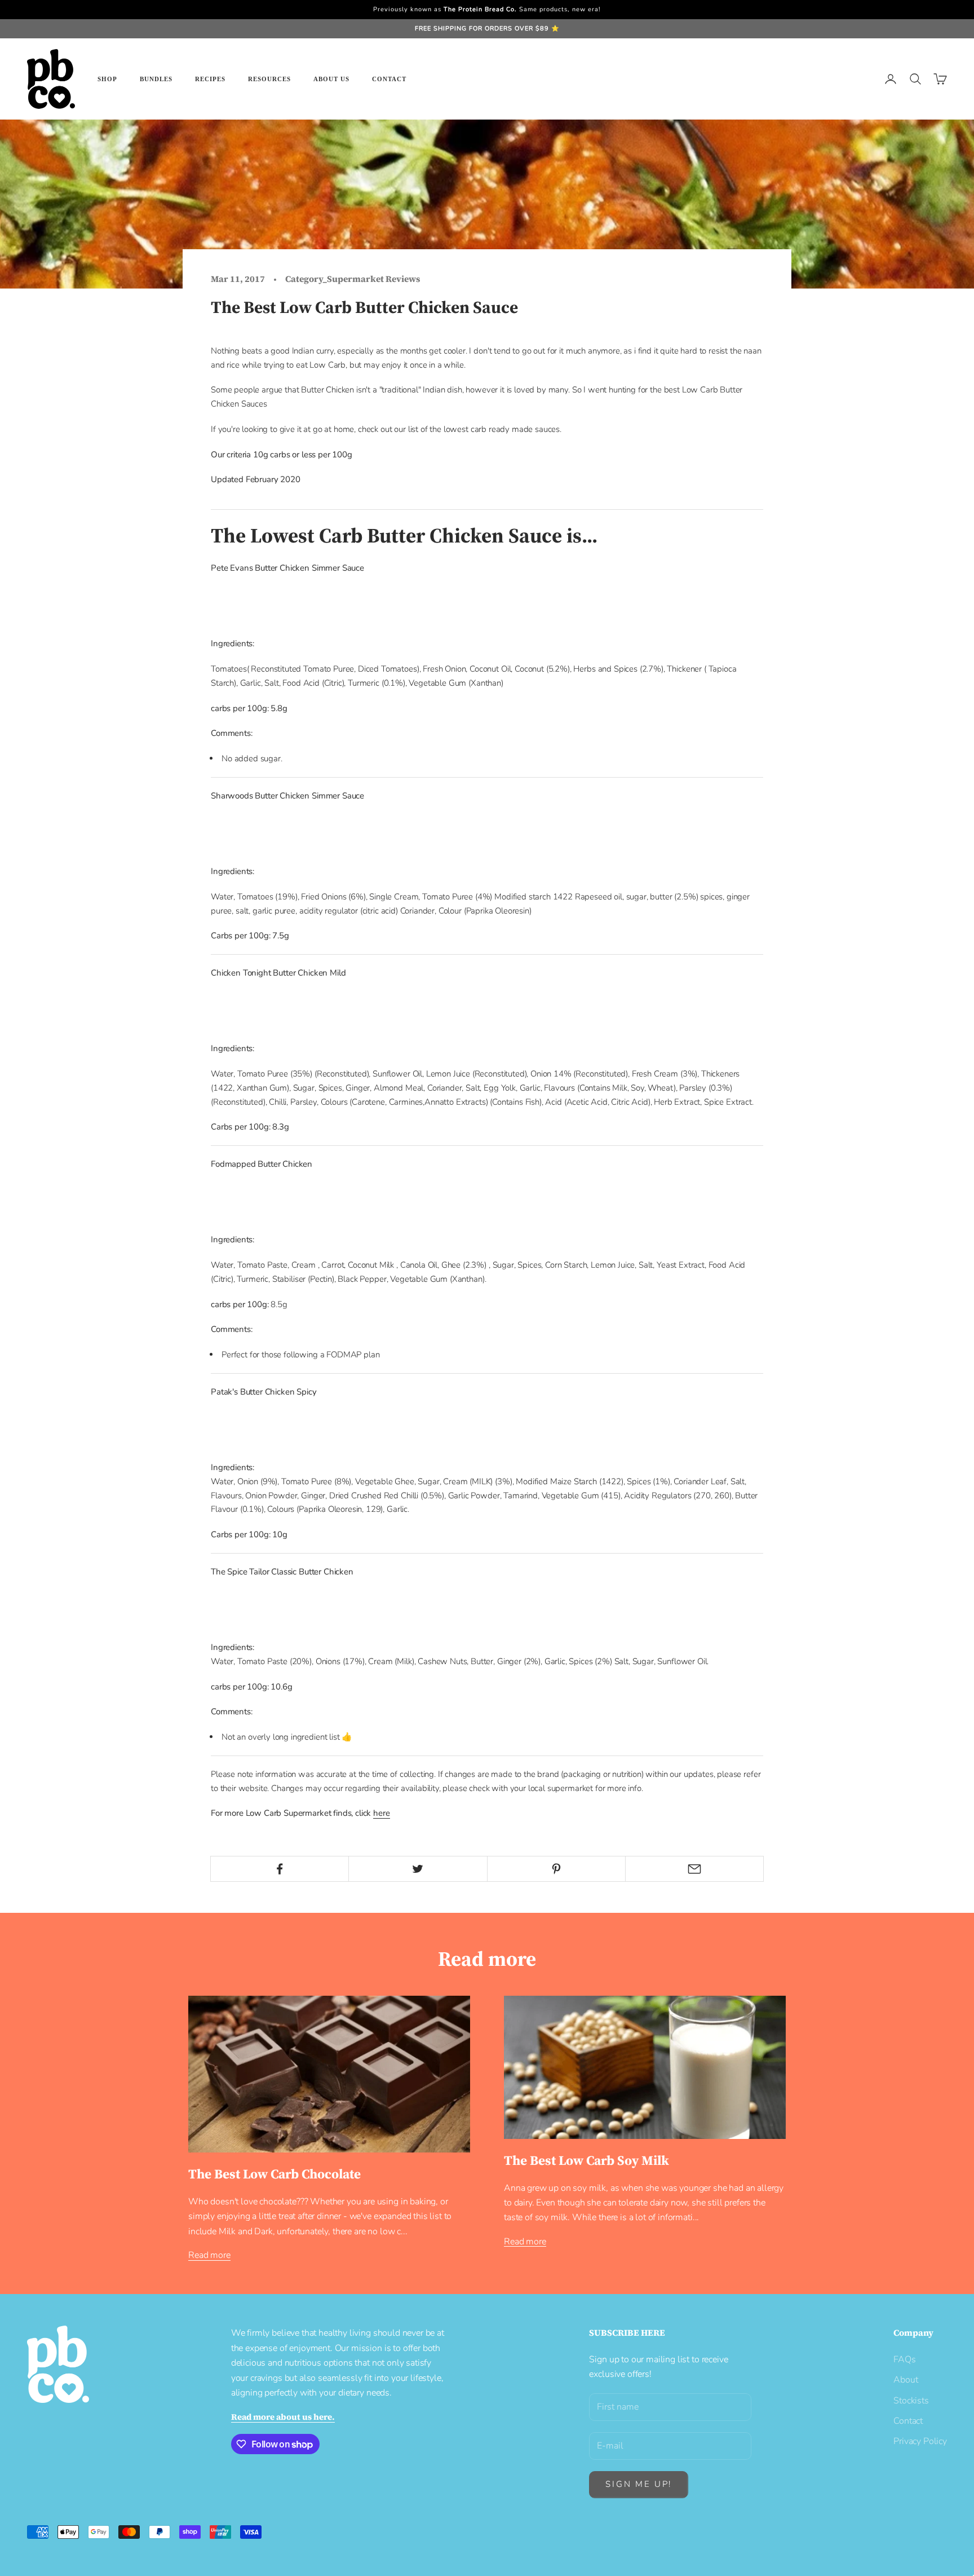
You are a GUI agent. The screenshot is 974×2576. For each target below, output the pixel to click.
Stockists (911, 2401)
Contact (389, 79)
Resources (269, 79)
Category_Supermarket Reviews (353, 279)
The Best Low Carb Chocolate (275, 2174)
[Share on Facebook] (280, 1869)
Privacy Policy (920, 2441)
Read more (209, 2255)
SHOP (107, 79)
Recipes (210, 79)
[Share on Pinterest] (556, 1869)
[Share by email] (694, 1869)
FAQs (904, 2359)
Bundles (156, 79)
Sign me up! (639, 2484)
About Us (331, 79)
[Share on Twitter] (418, 1869)
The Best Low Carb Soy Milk (586, 2160)
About (906, 2380)
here (381, 1813)
